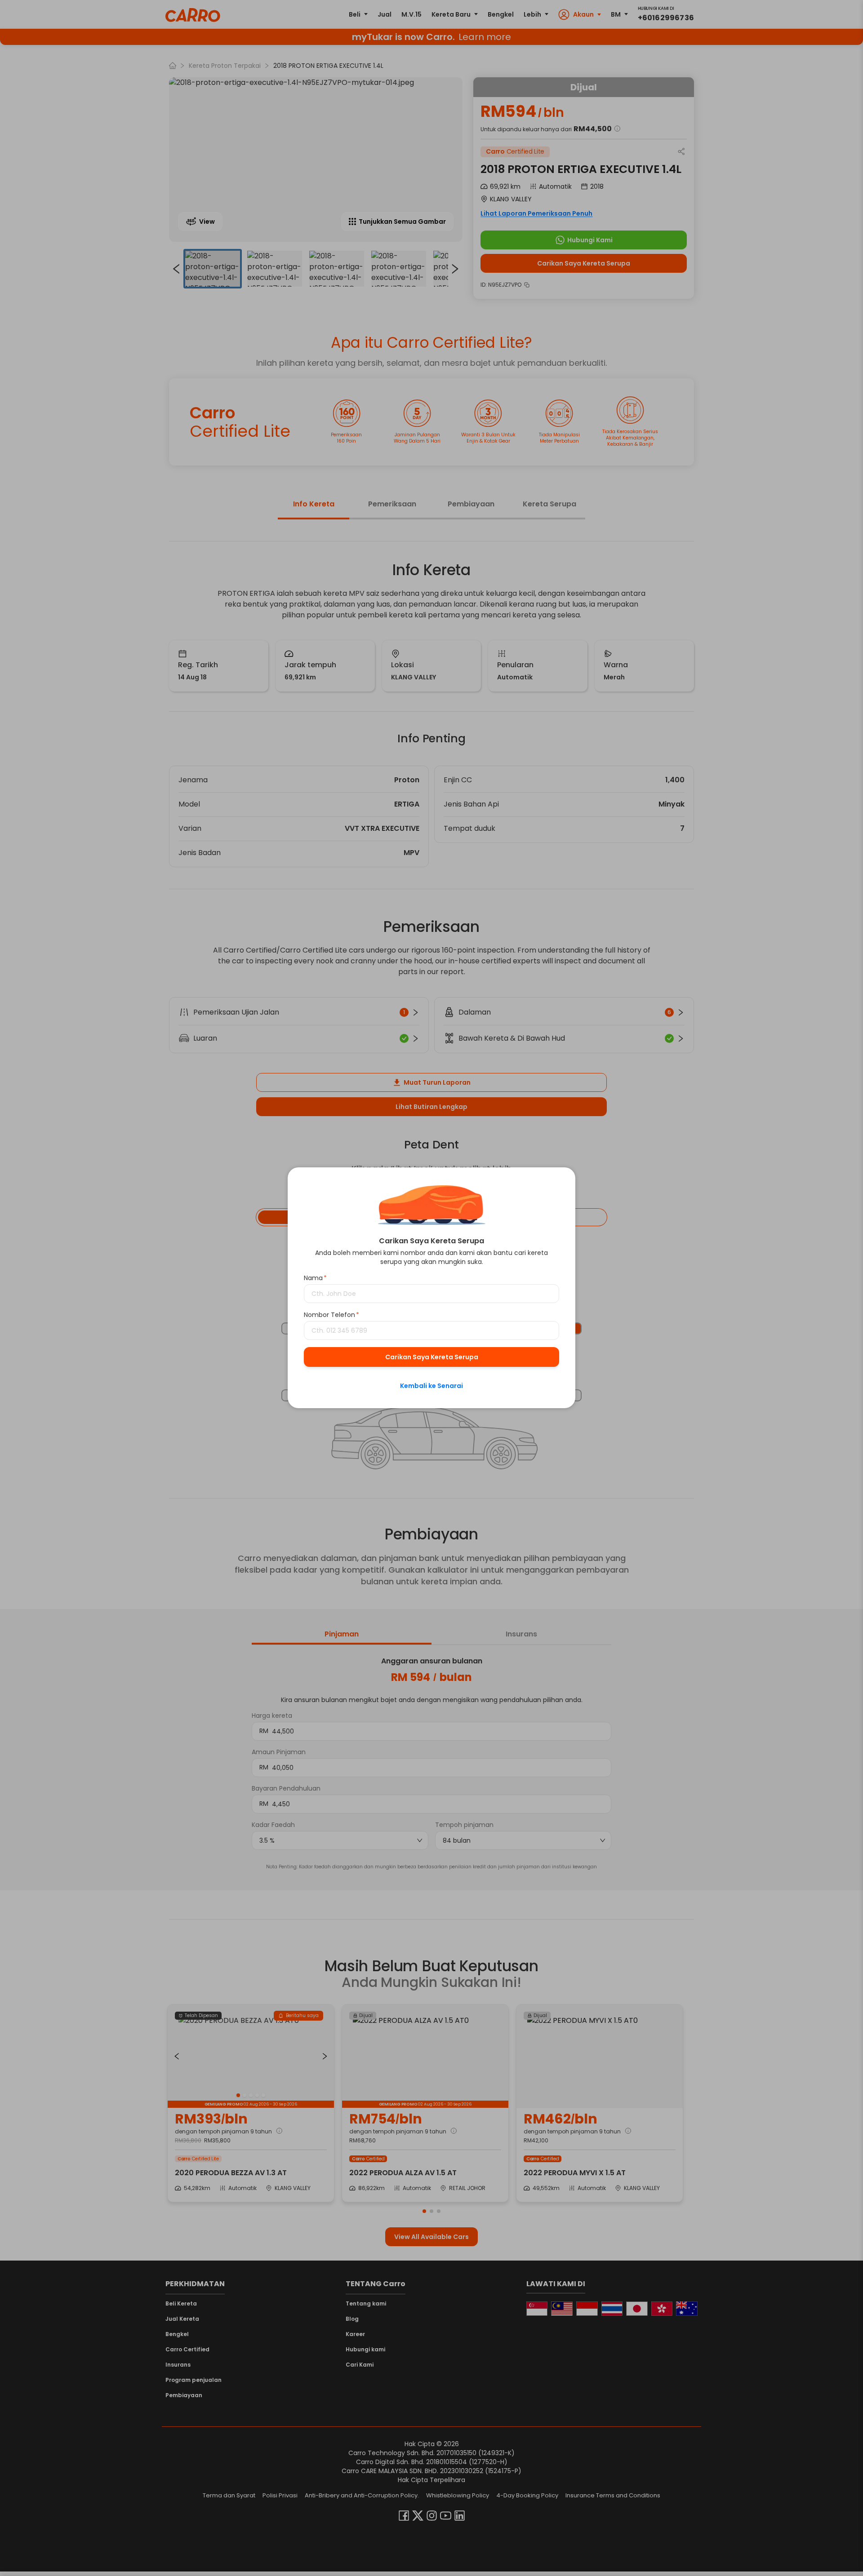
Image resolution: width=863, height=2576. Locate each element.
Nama (315, 1278)
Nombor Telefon (331, 1315)
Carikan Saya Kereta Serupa (432, 1357)
